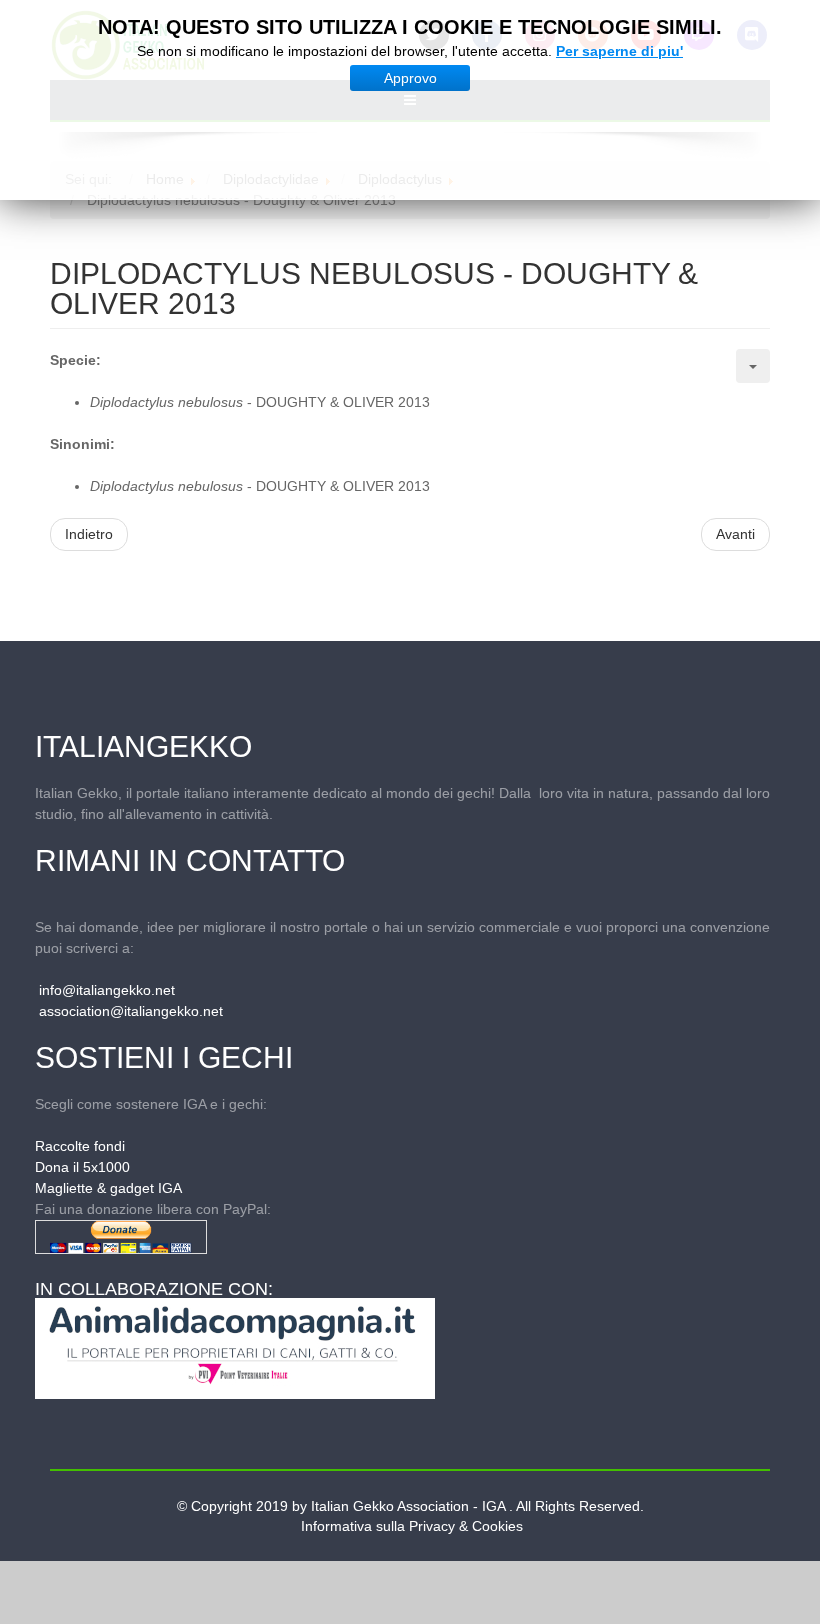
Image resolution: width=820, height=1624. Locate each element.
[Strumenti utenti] (753, 366)
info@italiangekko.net (107, 990)
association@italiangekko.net (131, 1011)
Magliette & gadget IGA (108, 1188)
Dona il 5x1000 (82, 1167)
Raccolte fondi (80, 1146)
